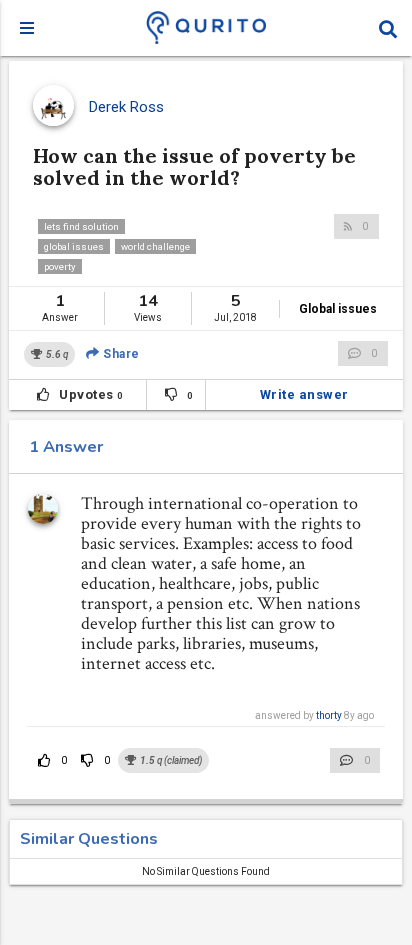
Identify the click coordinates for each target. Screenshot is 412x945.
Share (120, 354)
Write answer (304, 394)
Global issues (338, 309)
